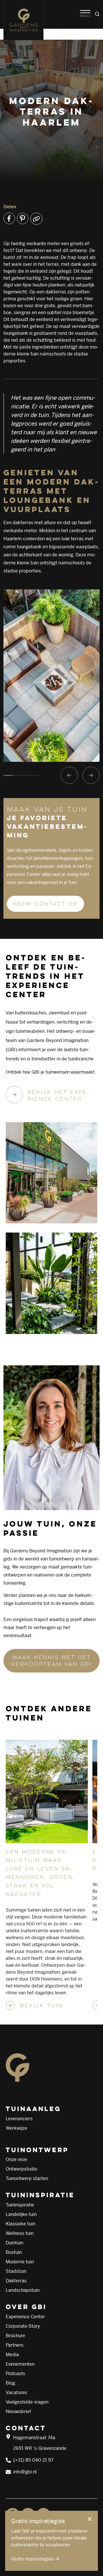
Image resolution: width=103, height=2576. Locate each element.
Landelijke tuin (21, 2214)
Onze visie (16, 2159)
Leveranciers (19, 2119)
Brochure (15, 2336)
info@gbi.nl (25, 2472)
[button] (85, 14)
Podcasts (15, 2374)
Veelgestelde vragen (27, 2402)
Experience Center (25, 2317)
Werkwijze (16, 2128)
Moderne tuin (20, 2262)
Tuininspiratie (20, 2205)
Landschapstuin (23, 2290)
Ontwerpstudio (21, 2169)
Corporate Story (23, 2326)
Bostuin (14, 2252)
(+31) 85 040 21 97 (33, 2460)
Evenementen (20, 2364)
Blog (10, 2383)
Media (12, 2355)
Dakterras (16, 2281)
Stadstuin (16, 2271)
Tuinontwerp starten (27, 2178)
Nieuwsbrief (18, 2411)
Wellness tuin (20, 2233)
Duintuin (14, 2243)
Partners (15, 2345)
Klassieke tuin (20, 2224)
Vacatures (16, 2393)
